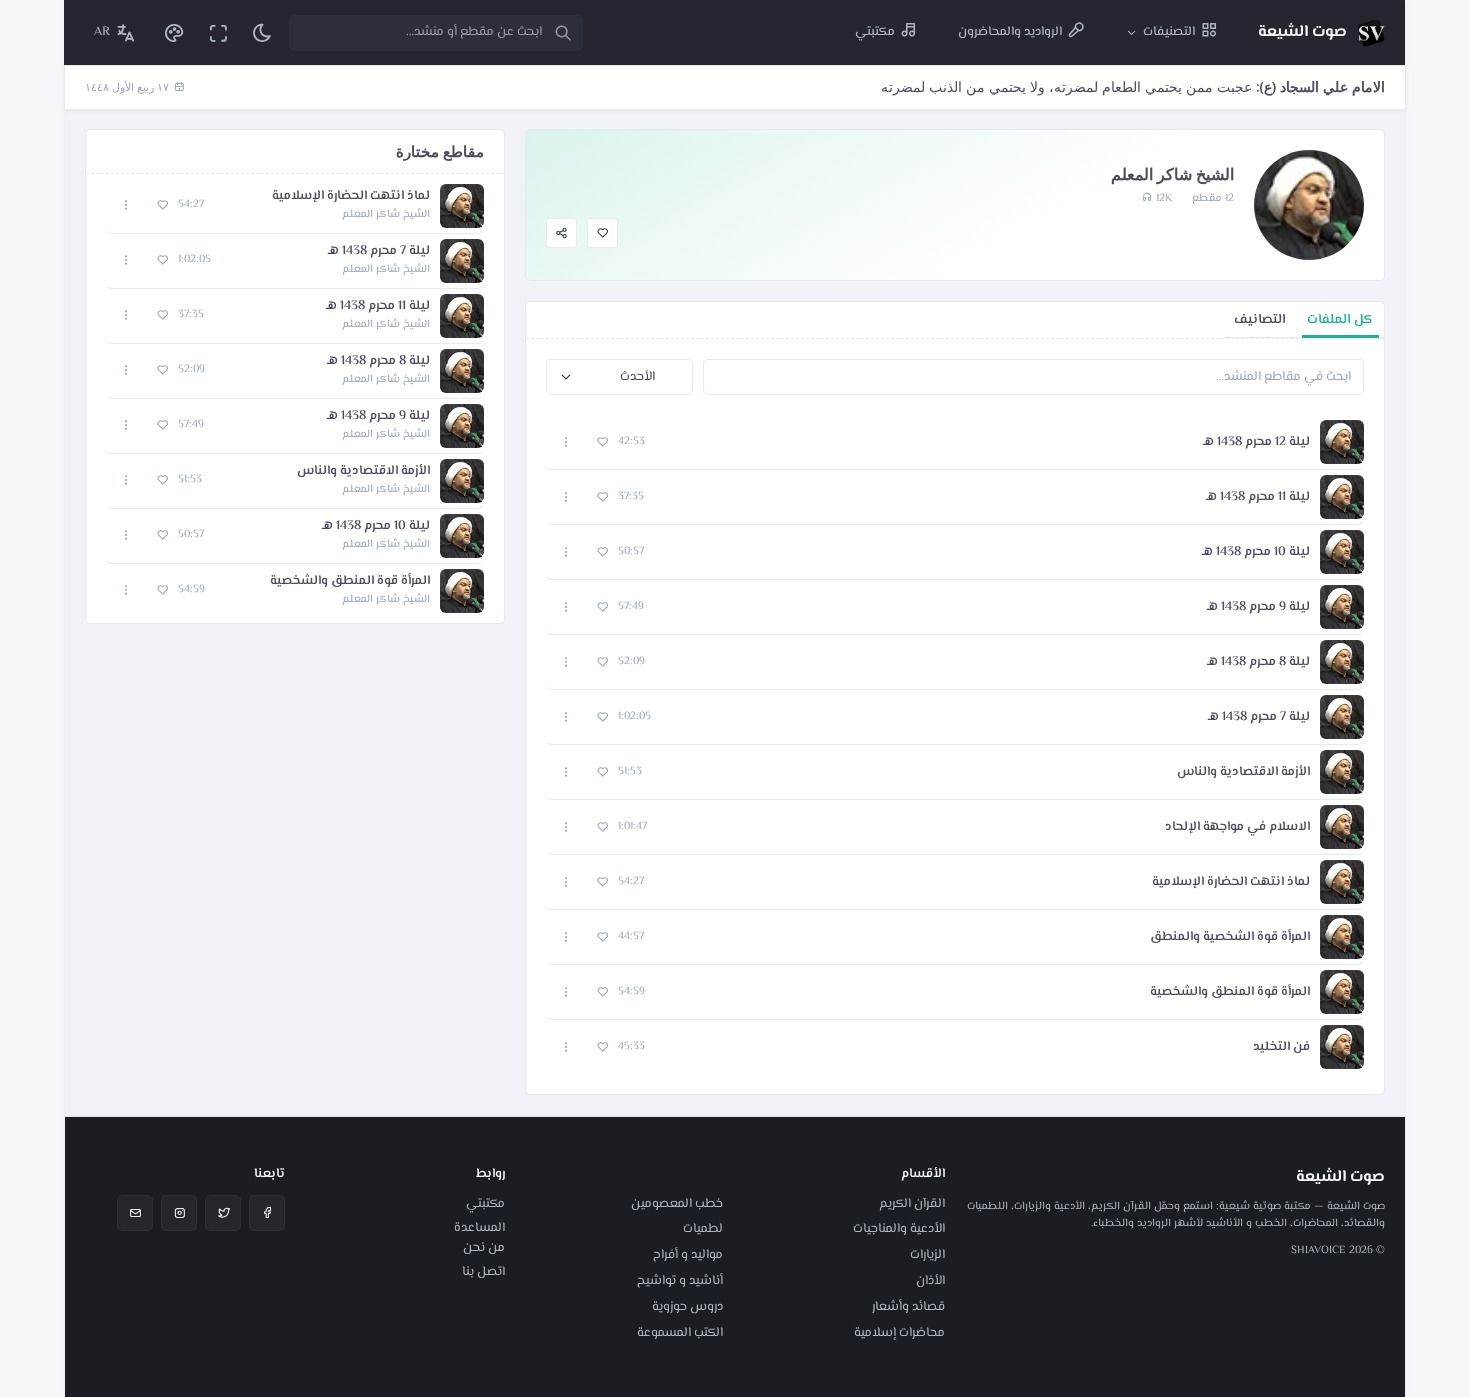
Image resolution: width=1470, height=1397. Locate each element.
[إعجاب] (602, 233)
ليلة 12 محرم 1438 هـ (1256, 442)
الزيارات (927, 1255)
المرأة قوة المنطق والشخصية (1230, 992)
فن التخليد (1281, 1047)
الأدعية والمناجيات (899, 1229)
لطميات (703, 1229)
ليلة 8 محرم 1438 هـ (1258, 662)
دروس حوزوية (687, 1307)
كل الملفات (1340, 319)
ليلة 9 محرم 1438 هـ (1258, 607)
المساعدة (479, 1228)
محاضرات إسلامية (899, 1333)
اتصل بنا (483, 1272)
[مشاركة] (561, 233)
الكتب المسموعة (680, 1333)
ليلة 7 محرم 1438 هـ (1259, 717)
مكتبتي (485, 1204)
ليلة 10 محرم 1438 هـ (1256, 552)
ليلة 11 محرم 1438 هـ (1258, 497)
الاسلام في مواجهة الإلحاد (1237, 827)
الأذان (930, 1281)
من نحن (484, 1248)
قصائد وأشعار (908, 1307)
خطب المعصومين (677, 1204)
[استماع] (1342, 442)
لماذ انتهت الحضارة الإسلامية (1231, 882)
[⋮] (566, 442)
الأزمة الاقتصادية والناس (1243, 772)
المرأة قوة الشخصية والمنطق (1230, 937)
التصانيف (1260, 319)
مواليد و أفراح (688, 1255)
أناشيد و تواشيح (680, 1281)
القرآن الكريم (912, 1204)
